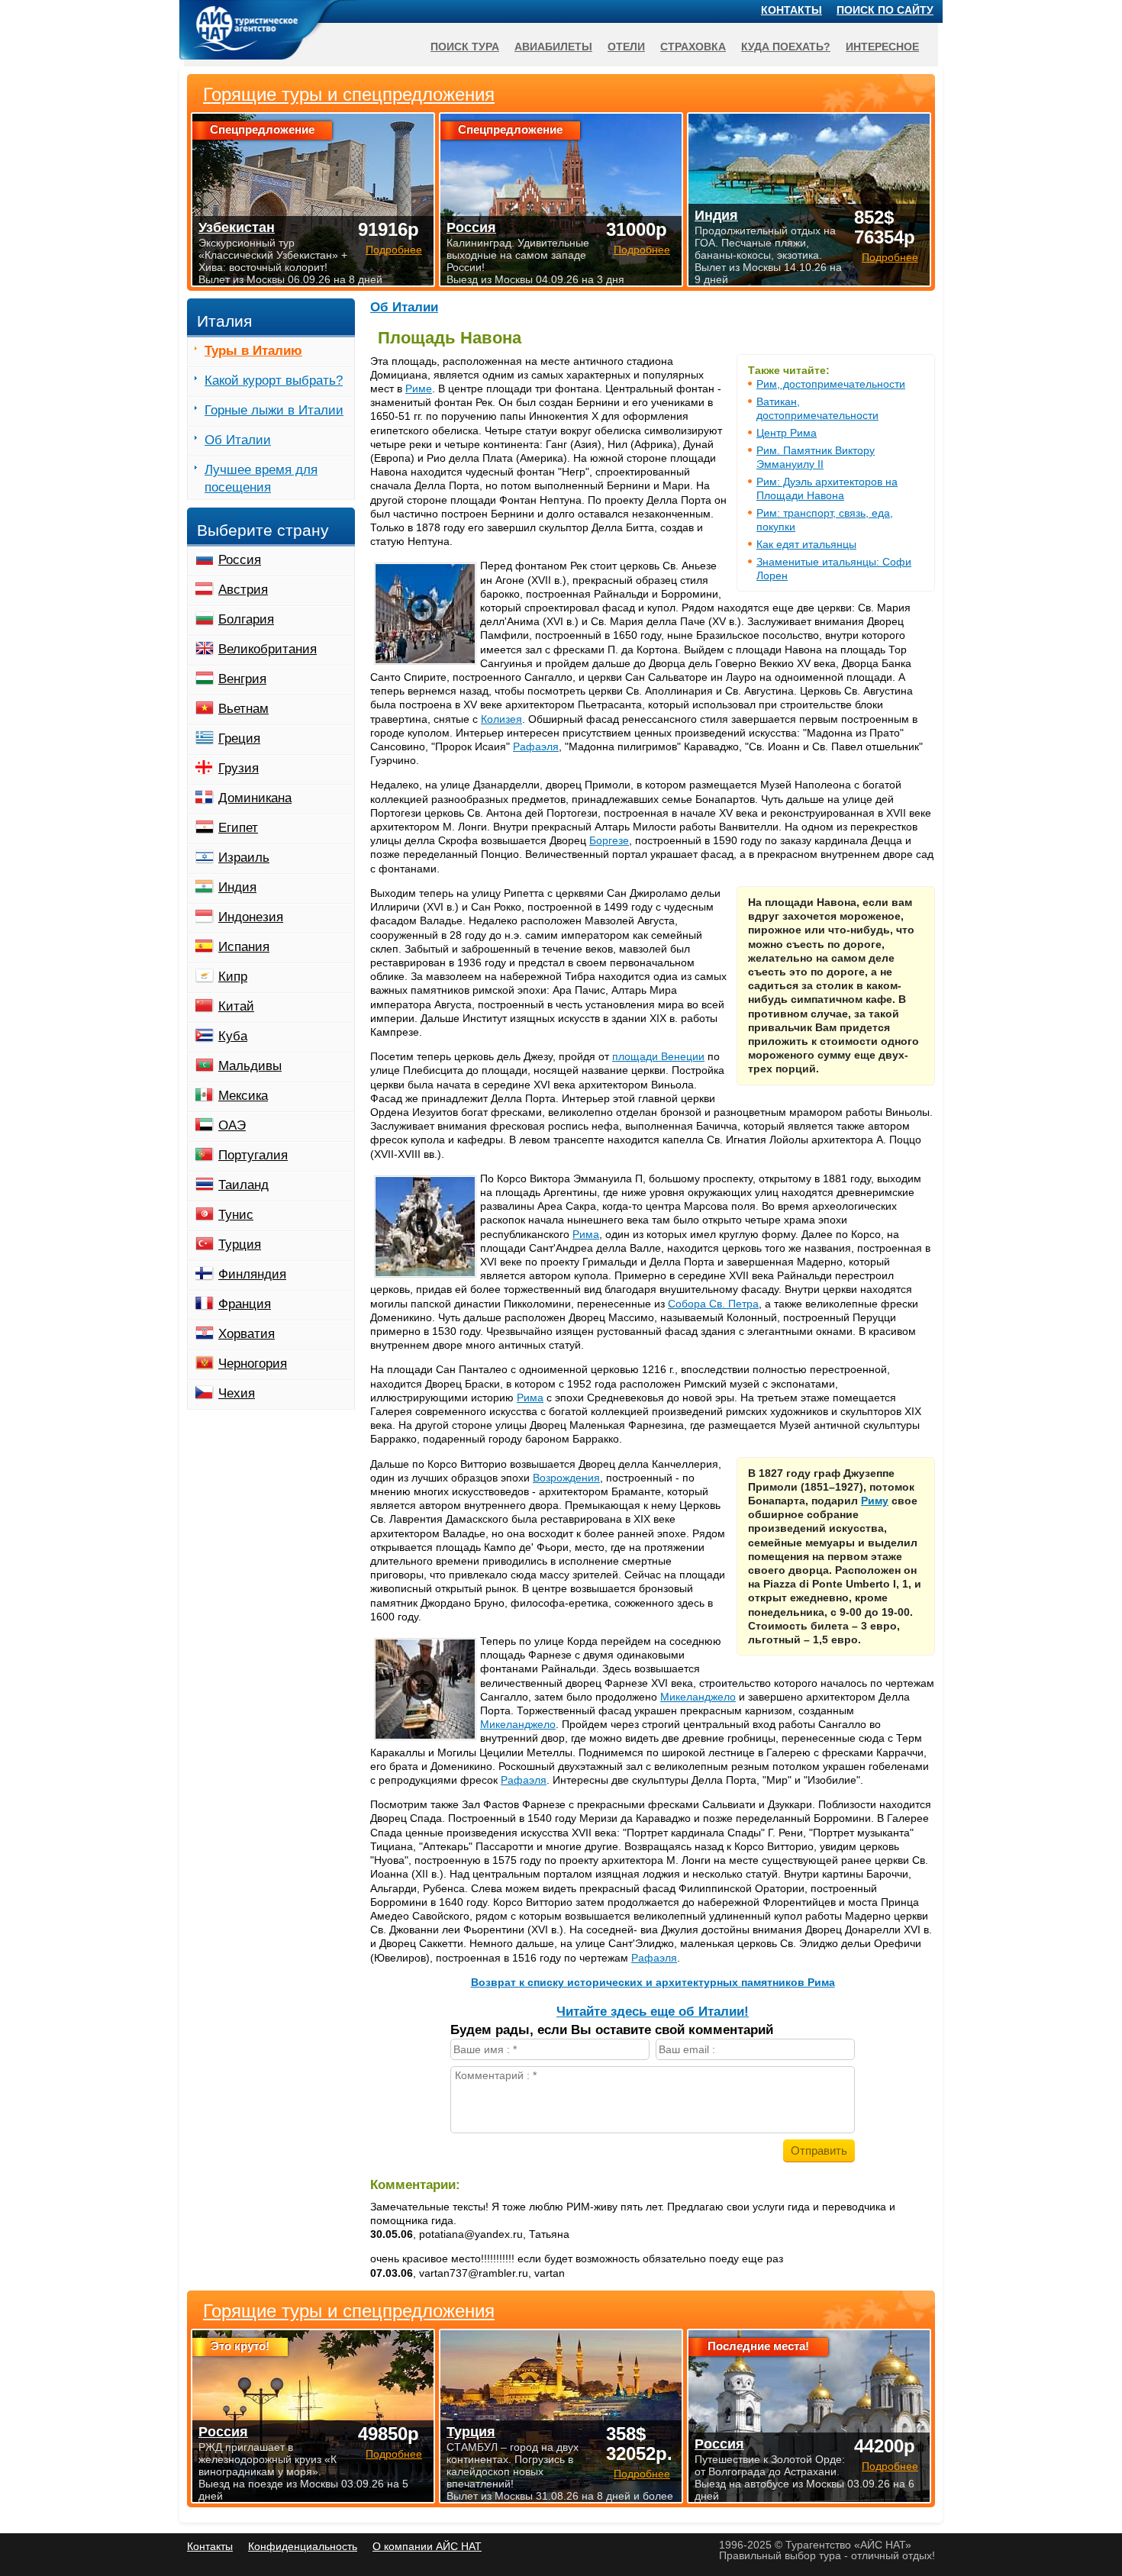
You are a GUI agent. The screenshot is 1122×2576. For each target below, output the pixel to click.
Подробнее (394, 2454)
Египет (238, 828)
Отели (626, 47)
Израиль (244, 858)
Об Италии (404, 307)
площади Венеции (658, 1056)
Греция (239, 738)
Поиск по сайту (885, 10)
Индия (237, 887)
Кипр (233, 977)
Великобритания (268, 649)
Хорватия (247, 1334)
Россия (240, 560)
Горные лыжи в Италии (274, 410)
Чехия (237, 1393)
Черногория (253, 1364)
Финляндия (252, 1274)
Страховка (693, 47)
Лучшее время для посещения (261, 479)
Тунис (236, 1215)
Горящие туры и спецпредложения (349, 2311)
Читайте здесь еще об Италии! (653, 2012)
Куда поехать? (786, 47)
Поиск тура (465, 47)
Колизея (501, 719)
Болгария (246, 619)
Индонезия (251, 917)
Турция (240, 1244)
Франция (245, 1304)
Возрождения (566, 1478)
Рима (586, 1234)
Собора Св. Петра (713, 1304)
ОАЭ (232, 1125)
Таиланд (243, 1185)
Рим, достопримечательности (831, 384)
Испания (244, 947)
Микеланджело (698, 1697)
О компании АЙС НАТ (427, 2546)
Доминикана (255, 798)
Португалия (253, 1155)
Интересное (882, 47)
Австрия (243, 590)
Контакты (792, 10)
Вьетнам (243, 709)
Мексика (243, 1096)
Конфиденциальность (303, 2546)
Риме (419, 388)
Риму (875, 1501)
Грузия (239, 768)
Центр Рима (787, 433)
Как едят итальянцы (806, 544)
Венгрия (242, 679)
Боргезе (609, 840)
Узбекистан (237, 227)
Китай (236, 1006)
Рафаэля (536, 746)
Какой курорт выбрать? (274, 380)
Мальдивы (250, 1066)
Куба (233, 1036)
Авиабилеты (553, 47)
